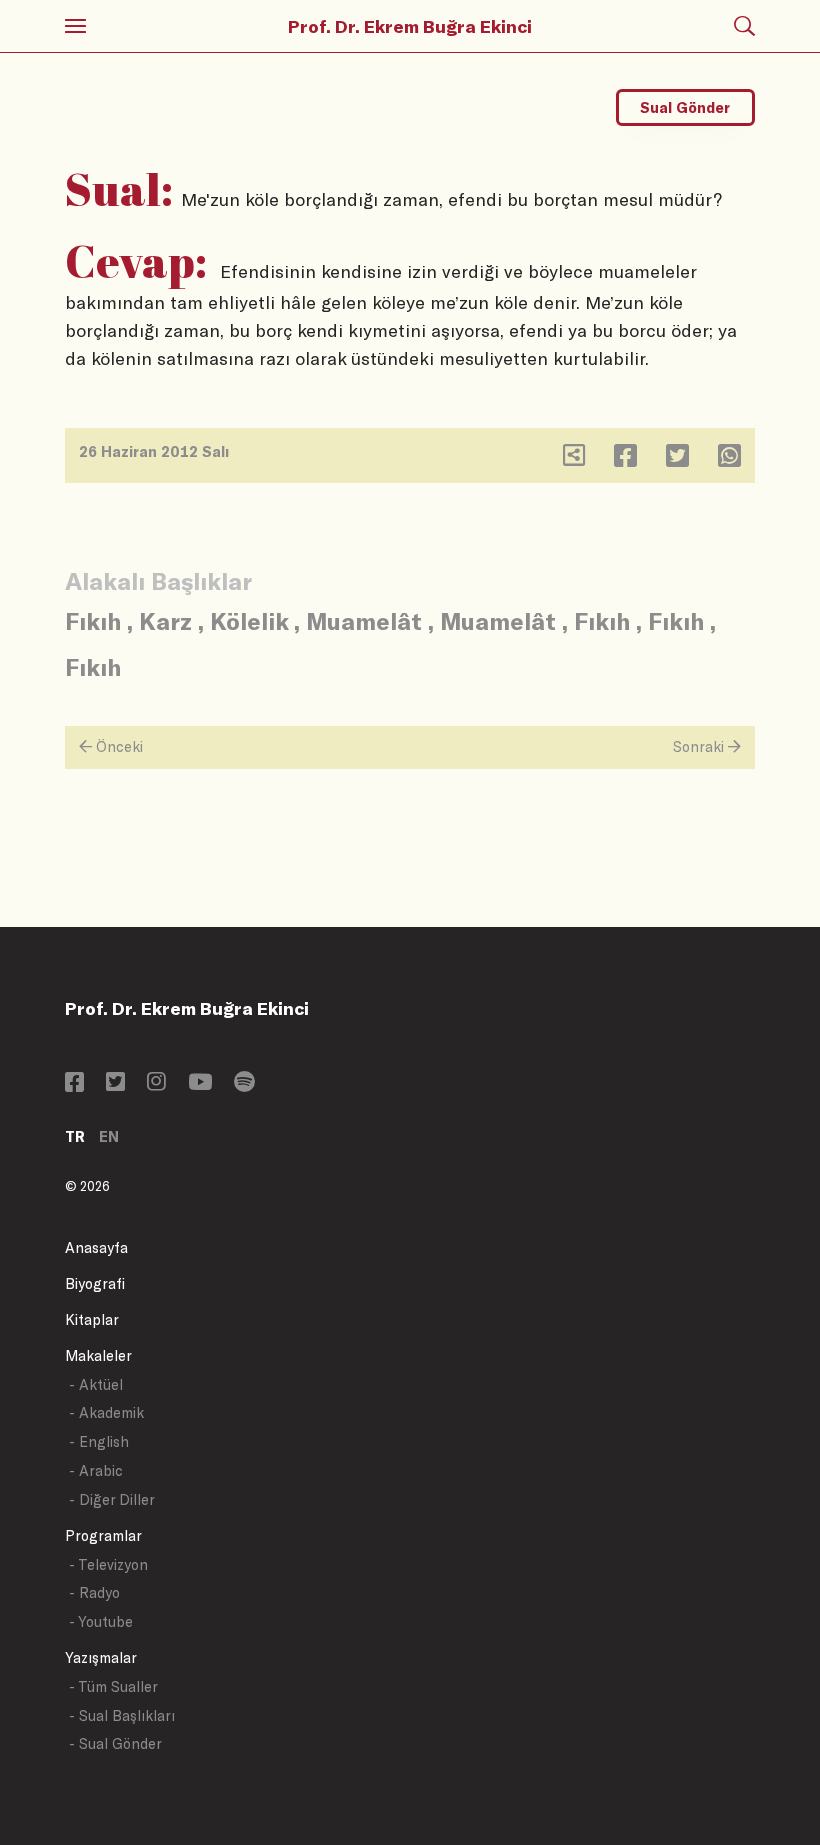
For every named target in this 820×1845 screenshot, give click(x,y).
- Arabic (96, 1470)
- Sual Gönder (115, 1743)
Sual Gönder (685, 107)
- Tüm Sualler (113, 1686)
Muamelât (364, 620)
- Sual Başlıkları (122, 1715)
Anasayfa (96, 1247)
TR (75, 1136)
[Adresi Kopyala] (574, 459)
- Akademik (106, 1412)
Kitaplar (92, 1319)
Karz (165, 620)
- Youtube (101, 1621)
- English (99, 1441)
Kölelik (249, 620)
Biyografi (95, 1283)
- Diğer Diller (112, 1499)
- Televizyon (108, 1564)
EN (109, 1136)
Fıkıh (93, 620)
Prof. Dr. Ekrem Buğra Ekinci (410, 26)
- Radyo (94, 1592)
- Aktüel (96, 1384)
